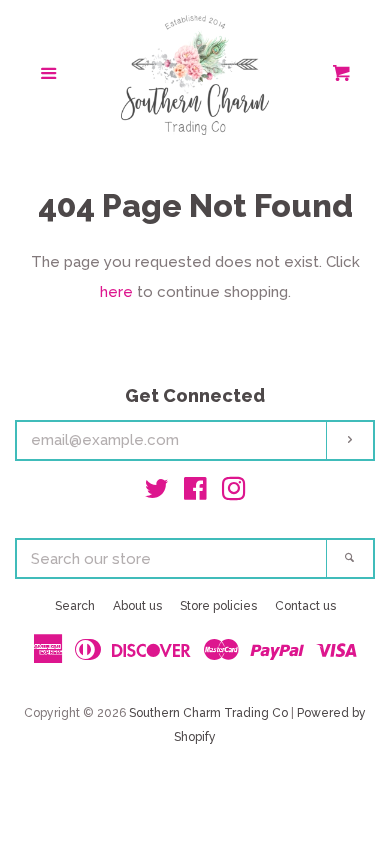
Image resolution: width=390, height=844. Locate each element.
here (116, 292)
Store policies (218, 606)
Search (75, 606)
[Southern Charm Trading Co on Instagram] (234, 493)
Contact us (305, 606)
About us (137, 606)
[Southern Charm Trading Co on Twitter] (157, 493)
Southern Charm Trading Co (208, 713)
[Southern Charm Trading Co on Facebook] (195, 493)
